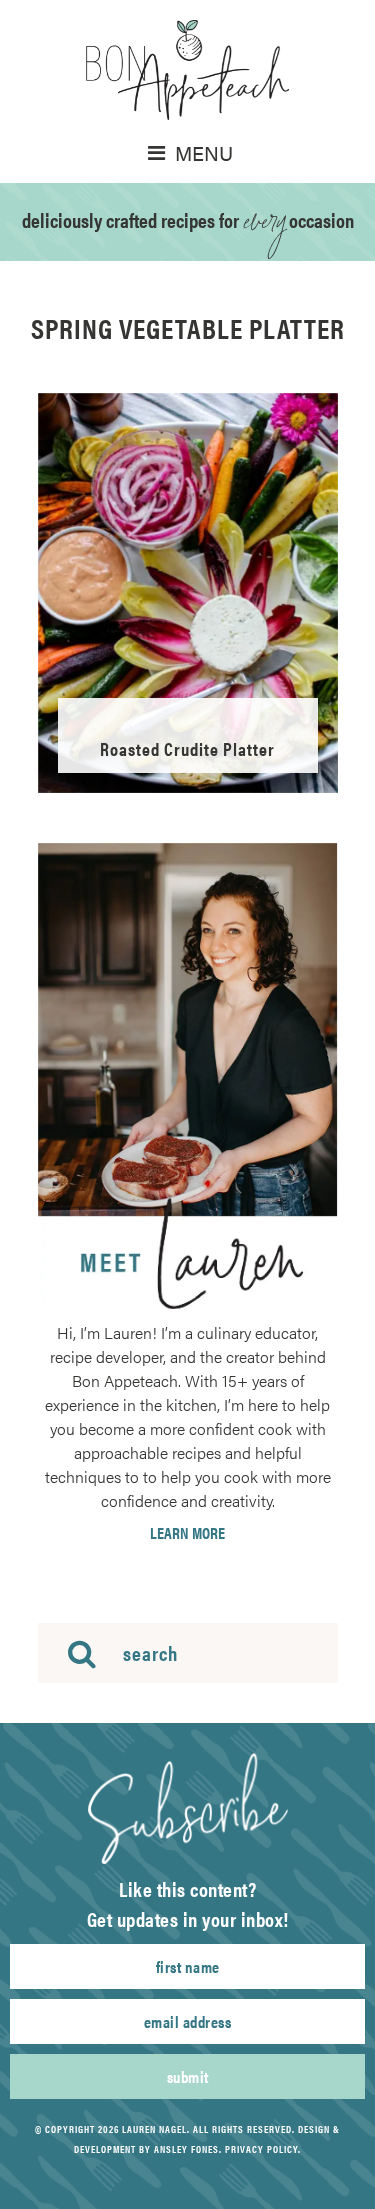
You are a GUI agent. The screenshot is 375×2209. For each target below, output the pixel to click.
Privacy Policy (261, 2149)
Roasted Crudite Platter (187, 748)
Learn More (187, 1533)
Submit (188, 2076)
